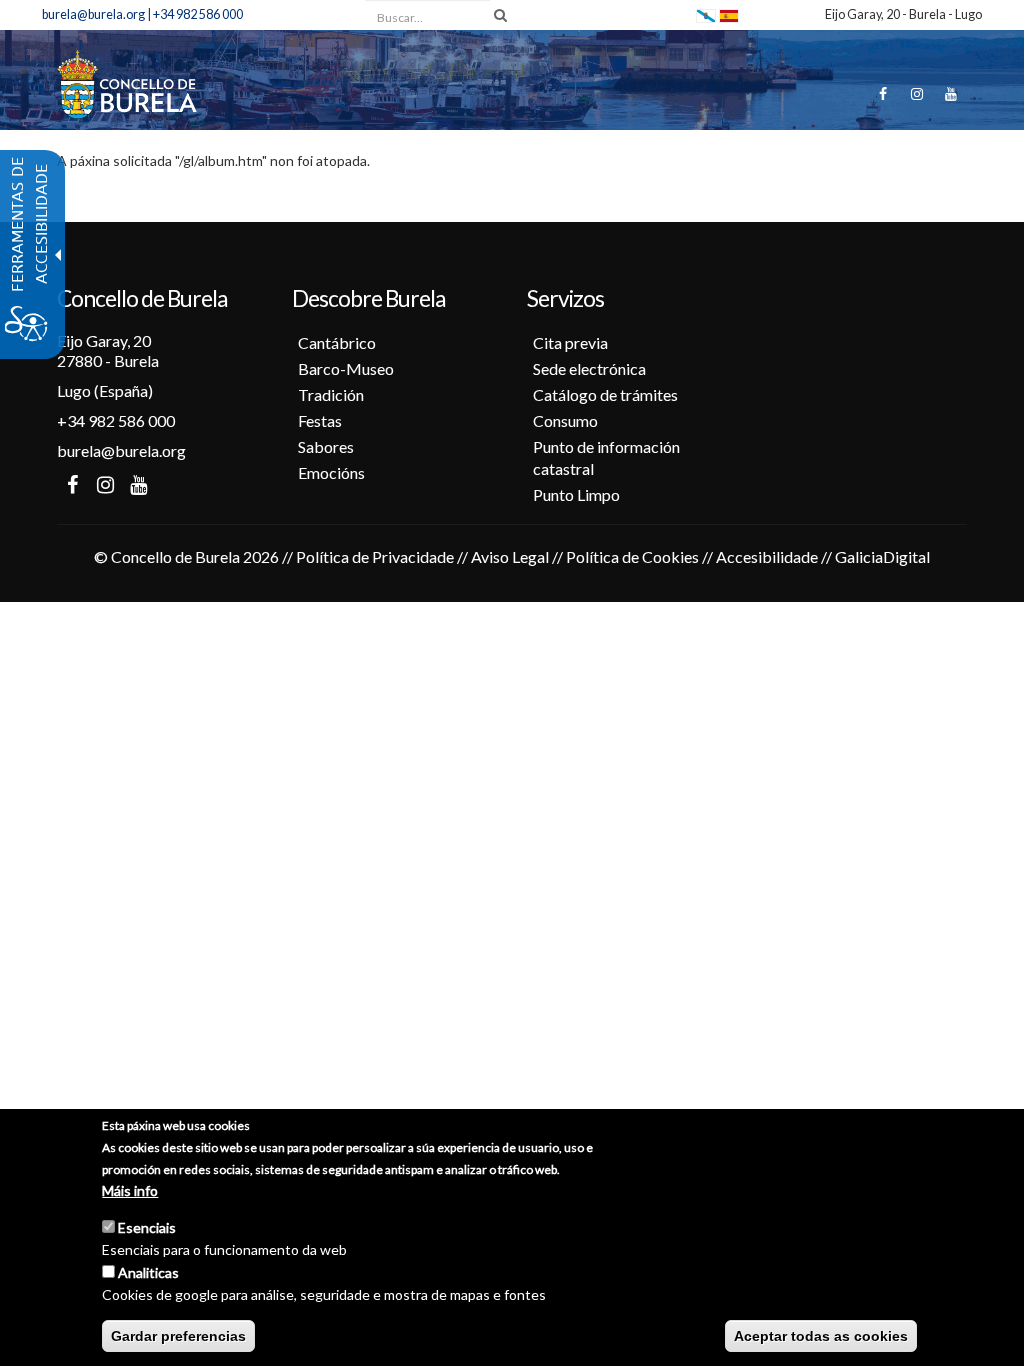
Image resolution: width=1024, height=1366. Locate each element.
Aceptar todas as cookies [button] (821, 1336)
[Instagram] (917, 94)
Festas (320, 420)
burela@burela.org (93, 14)
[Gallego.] (706, 14)
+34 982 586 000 (198, 14)
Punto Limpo (576, 494)
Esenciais (147, 1227)
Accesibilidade (767, 556)
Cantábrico (337, 342)
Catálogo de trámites (605, 394)
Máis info (130, 1190)
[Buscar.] (500, 15)
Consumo (565, 420)
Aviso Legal (510, 556)
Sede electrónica (589, 368)
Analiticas (148, 1272)
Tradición (331, 394)
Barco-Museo (346, 368)
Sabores (326, 446)
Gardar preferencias (178, 1336)
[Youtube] (951, 94)
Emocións (331, 472)
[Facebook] (883, 94)
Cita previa (570, 342)
